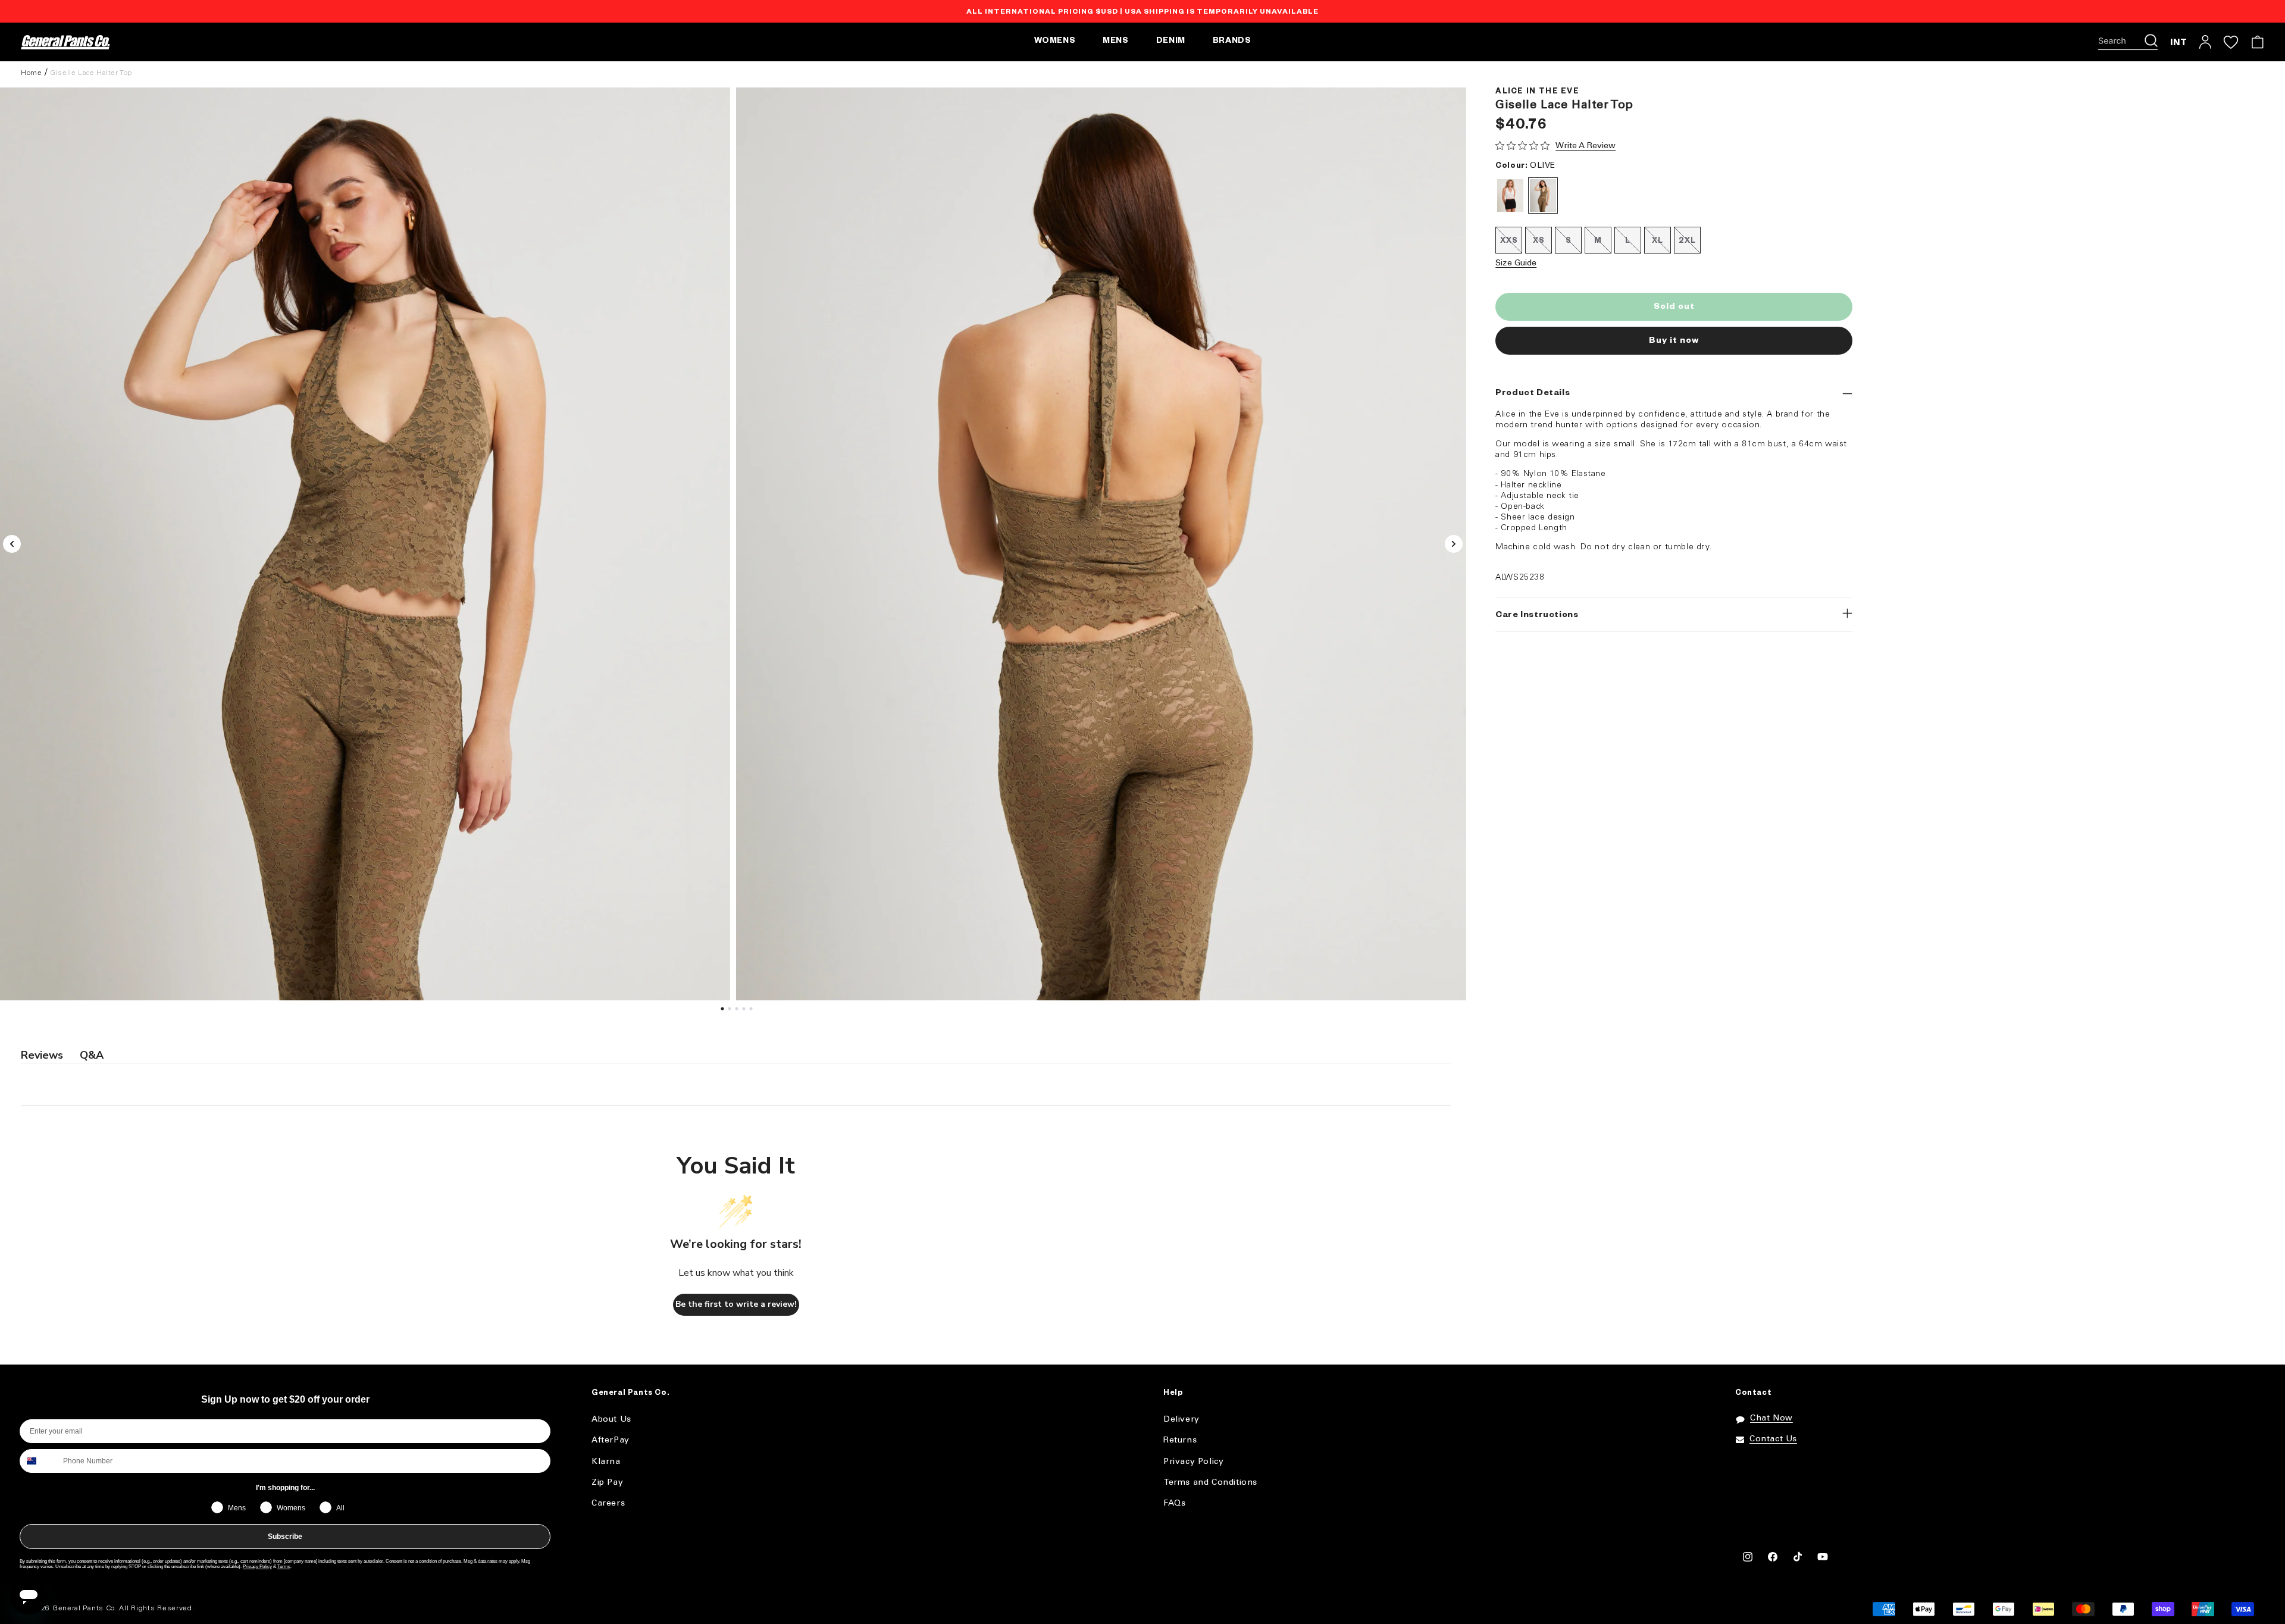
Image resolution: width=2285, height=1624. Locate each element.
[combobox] (39, 1461)
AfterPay (611, 1440)
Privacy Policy (257, 1567)
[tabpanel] (1101, 544)
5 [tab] (753, 1012)
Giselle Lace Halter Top (91, 73)
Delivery (1181, 1420)
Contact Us (1773, 1439)
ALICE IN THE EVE (1537, 92)
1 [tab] (724, 1012)
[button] (2128, 42)
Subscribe (285, 1537)
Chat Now (1771, 1418)
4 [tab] (746, 1012)
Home (31, 73)
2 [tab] (731, 1012)
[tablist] (736, 1056)
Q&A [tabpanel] (92, 1055)
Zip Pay (607, 1483)
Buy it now (1674, 342)
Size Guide (1516, 263)
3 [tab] (738, 1012)
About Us (611, 1420)
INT (2179, 42)
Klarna (606, 1462)
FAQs (1174, 1503)
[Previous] (12, 544)
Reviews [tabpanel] (42, 1055)
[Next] (1454, 544)
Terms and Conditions (1210, 1483)
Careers (608, 1503)
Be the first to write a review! (736, 1304)
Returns (1180, 1440)
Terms (284, 1567)
